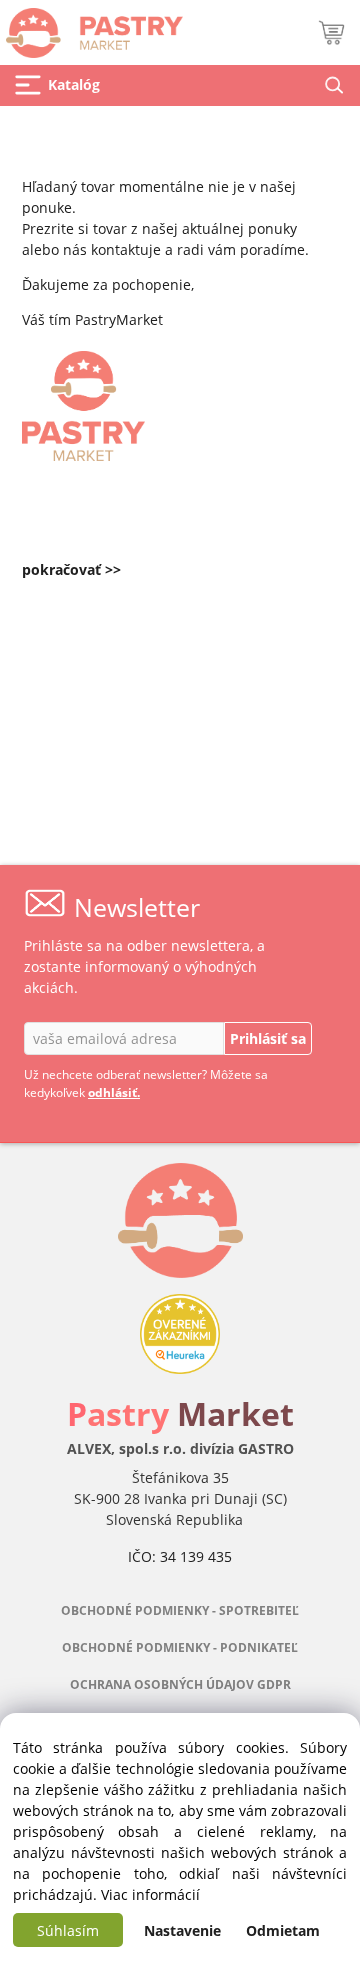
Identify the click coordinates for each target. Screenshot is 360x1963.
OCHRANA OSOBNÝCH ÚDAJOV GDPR (180, 1684)
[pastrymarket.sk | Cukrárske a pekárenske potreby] (91, 27)
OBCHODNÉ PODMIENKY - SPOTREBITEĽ (180, 1610)
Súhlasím (68, 1930)
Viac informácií (150, 1894)
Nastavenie (182, 1930)
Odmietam (283, 1930)
